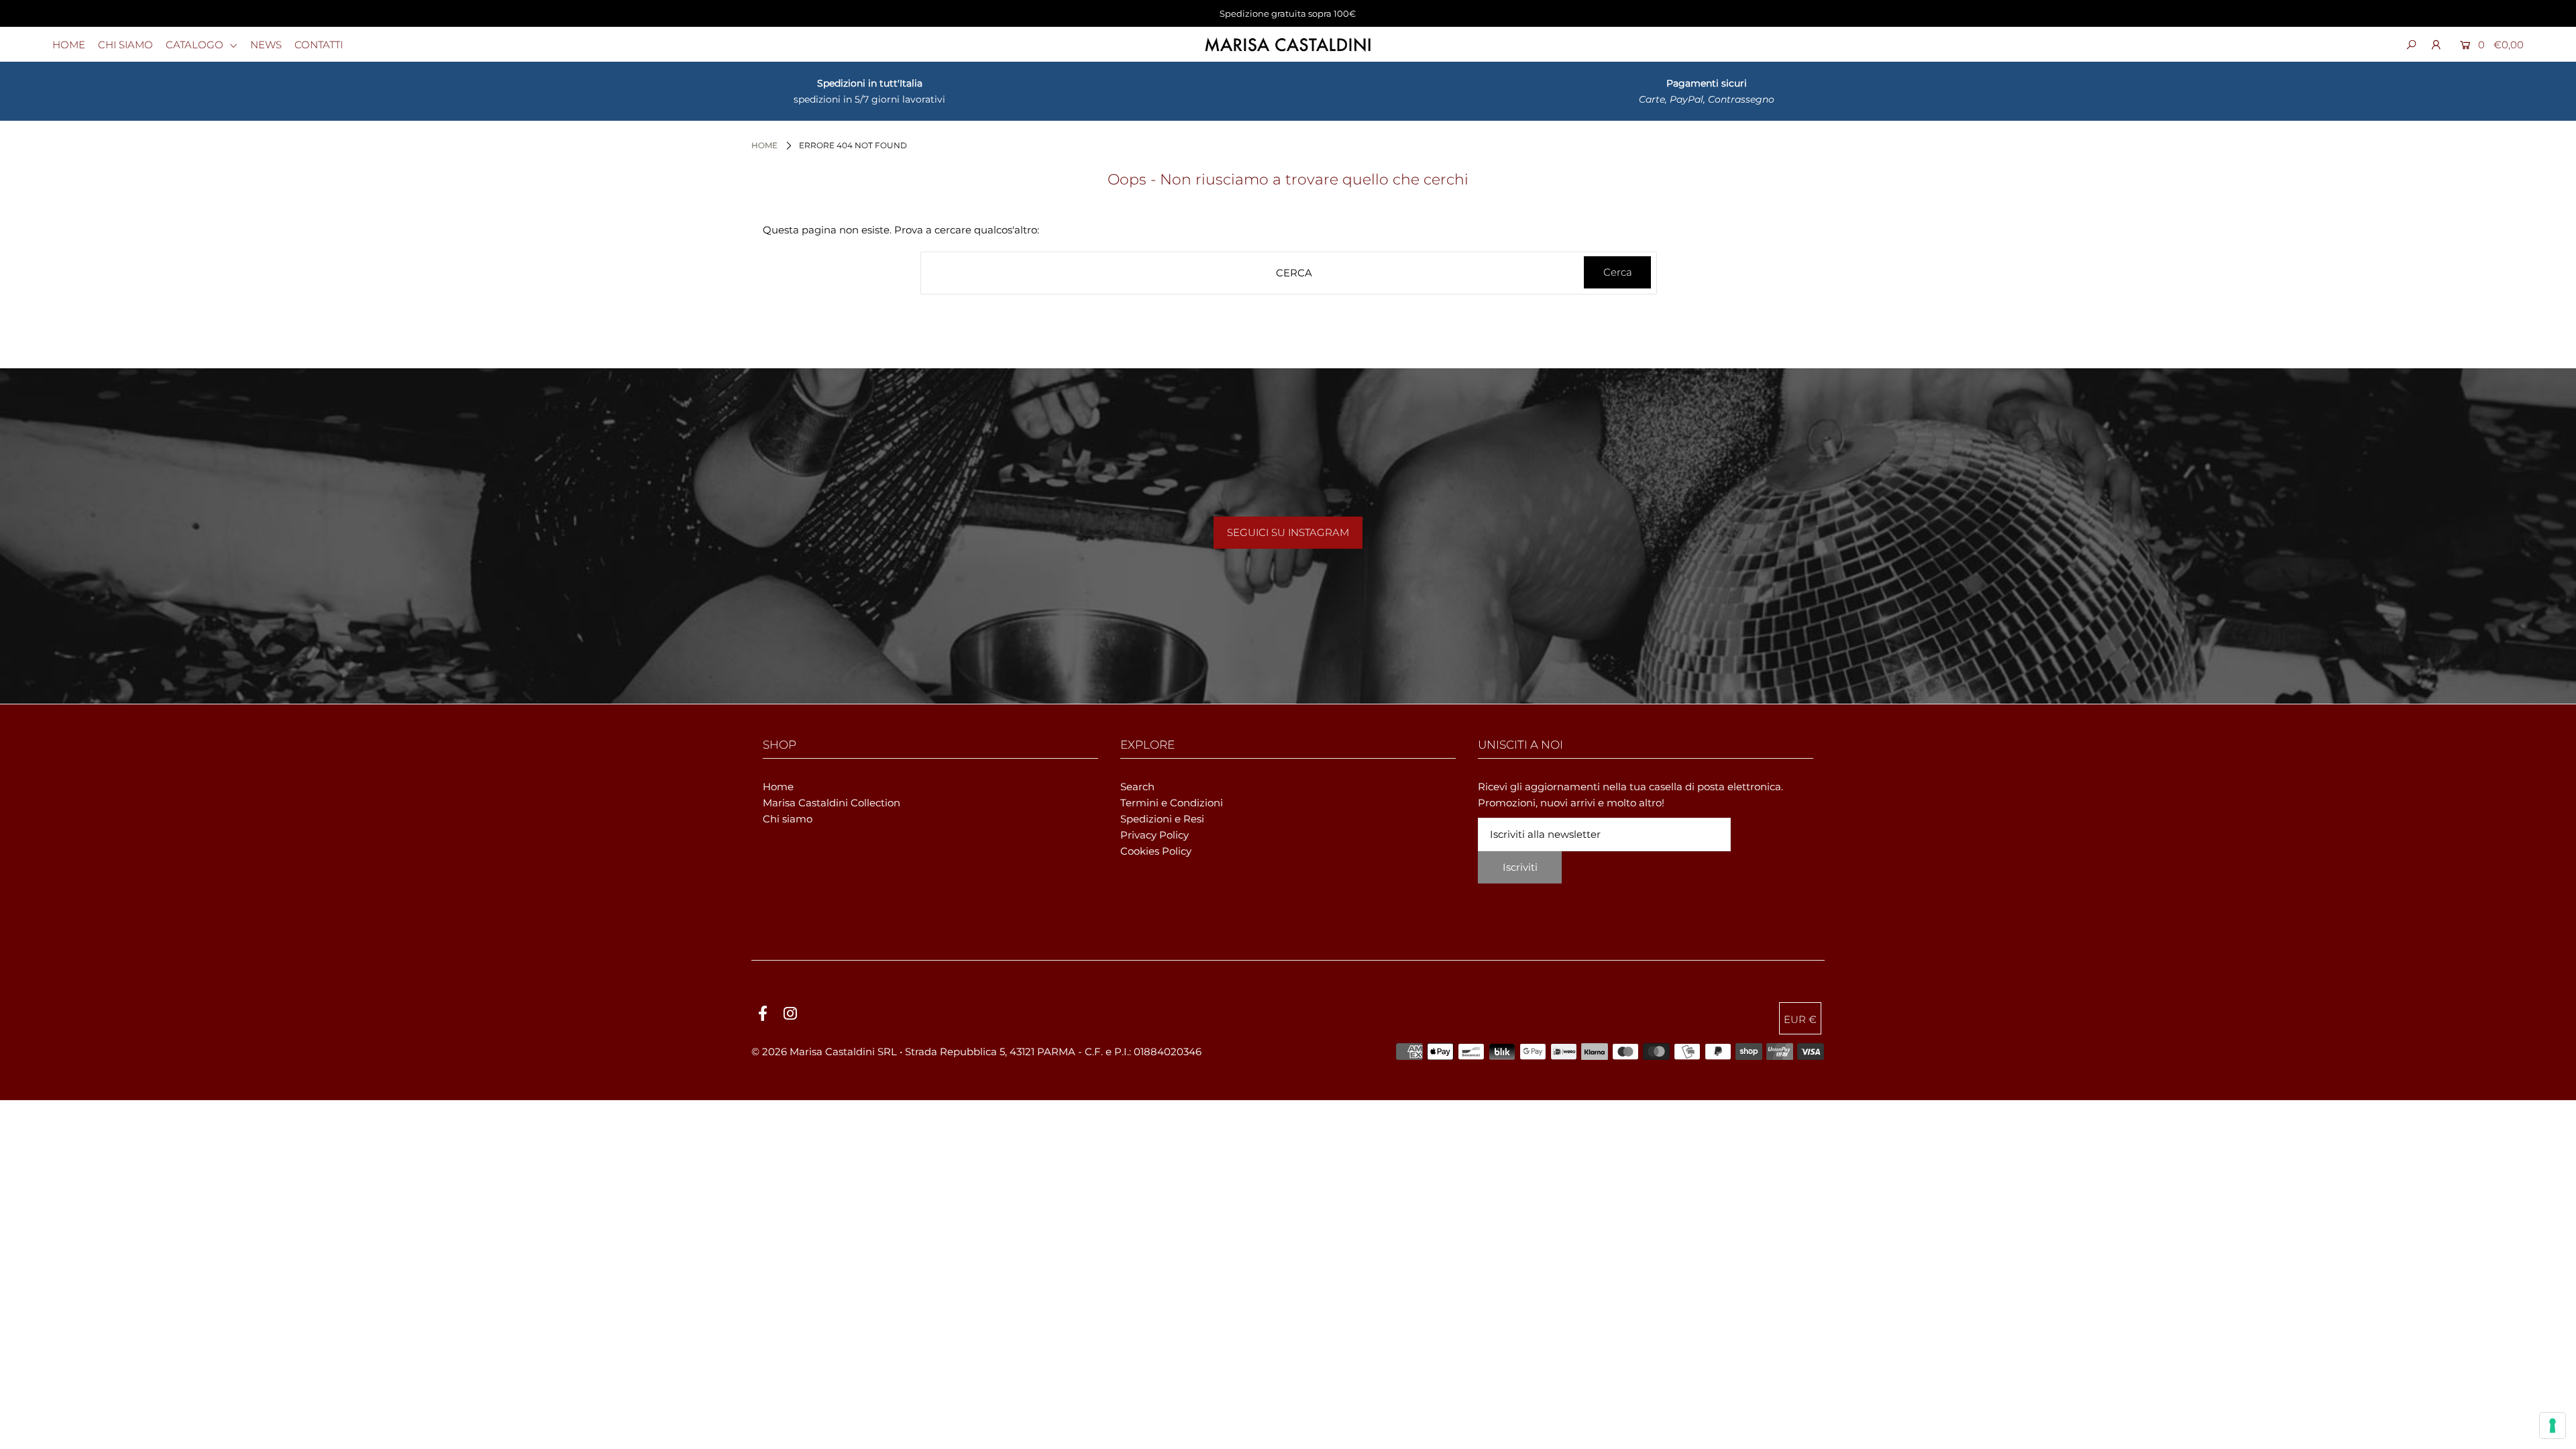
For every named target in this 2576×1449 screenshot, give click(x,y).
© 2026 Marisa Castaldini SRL (824, 1052)
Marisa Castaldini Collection (831, 803)
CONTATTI (319, 45)
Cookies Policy (1156, 851)
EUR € (1800, 1019)
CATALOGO (196, 45)
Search (1137, 787)
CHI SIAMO (125, 45)
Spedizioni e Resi (1162, 819)
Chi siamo (788, 819)
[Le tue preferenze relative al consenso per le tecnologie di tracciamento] (2553, 1426)
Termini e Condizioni (1172, 803)
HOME (69, 45)
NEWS (266, 45)
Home (764, 145)
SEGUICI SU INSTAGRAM (1288, 532)
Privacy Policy (1155, 835)
